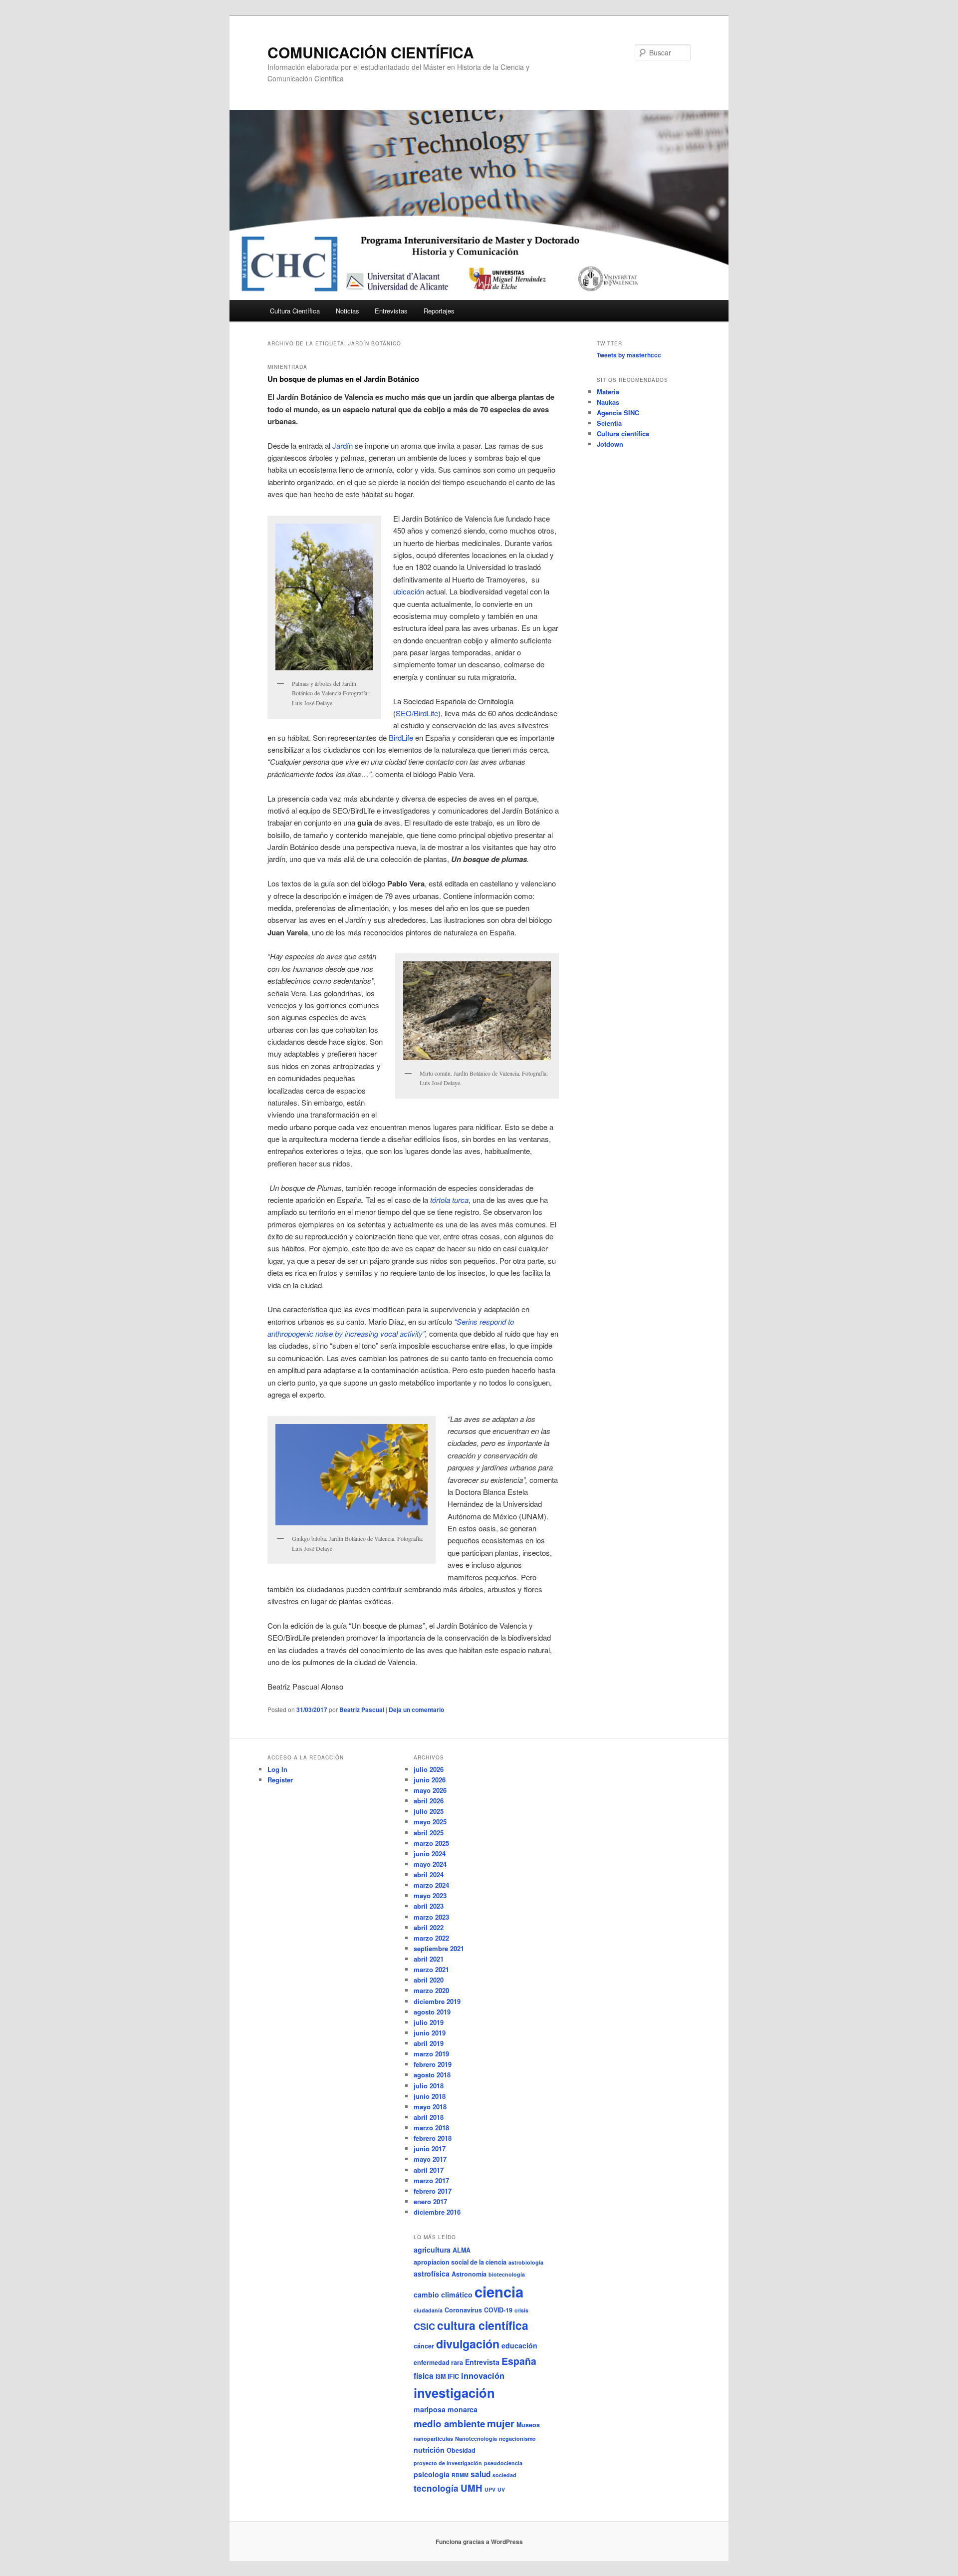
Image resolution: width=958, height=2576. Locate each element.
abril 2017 (429, 2170)
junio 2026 (430, 1780)
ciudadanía (428, 2310)
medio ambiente (449, 2424)
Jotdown (610, 444)
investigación (454, 2393)
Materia (608, 392)
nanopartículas (433, 2438)
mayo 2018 (430, 2107)
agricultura (432, 2250)
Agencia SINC (618, 413)
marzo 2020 (431, 1990)
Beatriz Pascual (362, 1710)
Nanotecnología (476, 2438)
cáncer (424, 2346)
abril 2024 (429, 1874)
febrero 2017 (433, 2191)
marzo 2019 (431, 2054)
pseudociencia (503, 2463)
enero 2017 (430, 2201)
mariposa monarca (446, 2409)
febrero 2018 (433, 2138)
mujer (501, 2423)
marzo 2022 (431, 1938)
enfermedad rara (438, 2362)
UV (501, 2489)
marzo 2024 (431, 1885)
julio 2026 (429, 1769)
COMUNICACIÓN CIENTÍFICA (371, 52)
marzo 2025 (431, 1843)
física (424, 2376)
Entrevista (482, 2362)
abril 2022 (429, 1927)
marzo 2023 (431, 1917)
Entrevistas (391, 311)
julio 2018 (429, 2086)
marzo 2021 (431, 1969)
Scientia (609, 423)
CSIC (424, 2326)
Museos (528, 2425)
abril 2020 (429, 1980)
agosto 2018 (432, 2075)
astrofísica (432, 2274)
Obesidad (461, 2450)
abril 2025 (429, 1833)
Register (280, 1780)
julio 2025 (429, 1811)
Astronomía (469, 2274)
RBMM (460, 2475)
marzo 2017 (431, 2180)
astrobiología (526, 2262)
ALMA (462, 2250)
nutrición (429, 2450)
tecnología (436, 2488)
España (519, 2361)
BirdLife (401, 737)
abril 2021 (429, 1959)
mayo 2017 (430, 2159)
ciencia (499, 2291)
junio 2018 (430, 2096)
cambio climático (443, 2294)
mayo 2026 (430, 1790)
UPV (490, 2489)
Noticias (348, 311)
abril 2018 (429, 2117)
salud (480, 2474)
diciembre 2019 (437, 2001)
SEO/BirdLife (417, 713)
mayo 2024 (430, 1864)
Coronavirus (463, 2310)
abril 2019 (429, 2043)
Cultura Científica (295, 311)
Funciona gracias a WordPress (479, 2542)
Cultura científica (623, 433)
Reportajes (439, 311)
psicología (432, 2474)
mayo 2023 (430, 1895)
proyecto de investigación (448, 2463)
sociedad (504, 2475)
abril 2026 (429, 1801)
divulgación (468, 2344)
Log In (277, 1769)
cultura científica (483, 2325)
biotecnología (507, 2274)
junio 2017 (430, 2148)
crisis (521, 2310)
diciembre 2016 (437, 2212)
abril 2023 (429, 1906)
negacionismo (517, 2438)
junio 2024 (430, 1854)
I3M (441, 2376)
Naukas (608, 402)
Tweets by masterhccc (629, 355)
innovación (483, 2375)
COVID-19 (498, 2310)
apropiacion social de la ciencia (460, 2262)
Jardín (343, 445)
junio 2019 (430, 2033)
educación (519, 2345)
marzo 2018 (431, 2128)
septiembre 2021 (439, 1948)
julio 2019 (429, 2022)
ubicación (409, 591)
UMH (472, 2488)
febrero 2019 (433, 2064)
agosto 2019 (432, 2012)
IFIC (453, 2376)
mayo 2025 (430, 1822)
